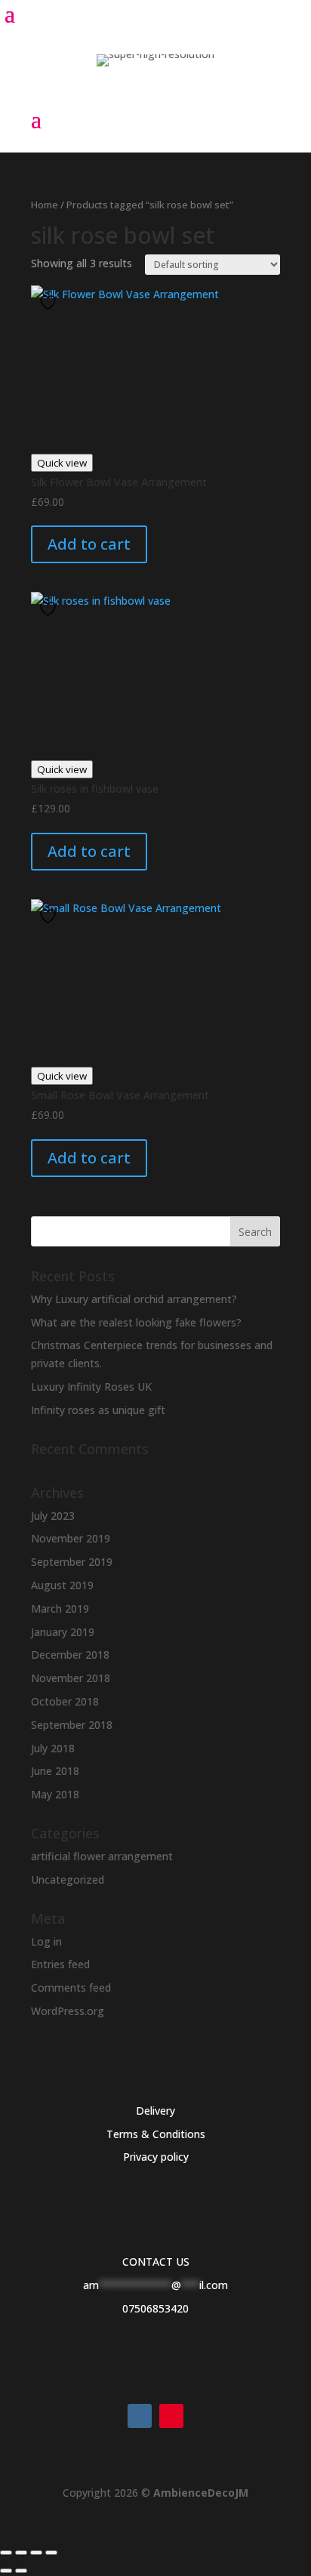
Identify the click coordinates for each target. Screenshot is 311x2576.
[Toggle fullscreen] (21, 2553)
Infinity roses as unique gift (98, 1410)
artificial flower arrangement (102, 1856)
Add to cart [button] (89, 544)
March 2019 (60, 1608)
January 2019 (63, 1632)
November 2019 (71, 1538)
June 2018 (55, 1771)
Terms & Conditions (156, 2134)
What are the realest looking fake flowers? (136, 1322)
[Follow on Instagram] (140, 2416)
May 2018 (55, 1794)
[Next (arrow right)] (21, 2571)
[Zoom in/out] (6, 2553)
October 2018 (65, 1701)
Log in (46, 1941)
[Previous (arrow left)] (6, 2571)
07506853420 (155, 2308)
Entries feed (60, 1964)
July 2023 (53, 1516)
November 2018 (71, 1678)
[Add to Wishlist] (50, 302)
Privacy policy (156, 2157)
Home (45, 205)
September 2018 (72, 1725)
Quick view (62, 463)
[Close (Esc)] (51, 2553)
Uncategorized (68, 1880)
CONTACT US (156, 2262)
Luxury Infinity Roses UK (91, 1387)
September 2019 (72, 1562)
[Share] (36, 2553)
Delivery (155, 2111)
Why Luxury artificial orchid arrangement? (134, 1299)
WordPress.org (68, 2011)
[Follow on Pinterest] (171, 2416)
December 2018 (70, 1655)
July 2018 (53, 1748)
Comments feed (71, 1987)
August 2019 (62, 1585)
